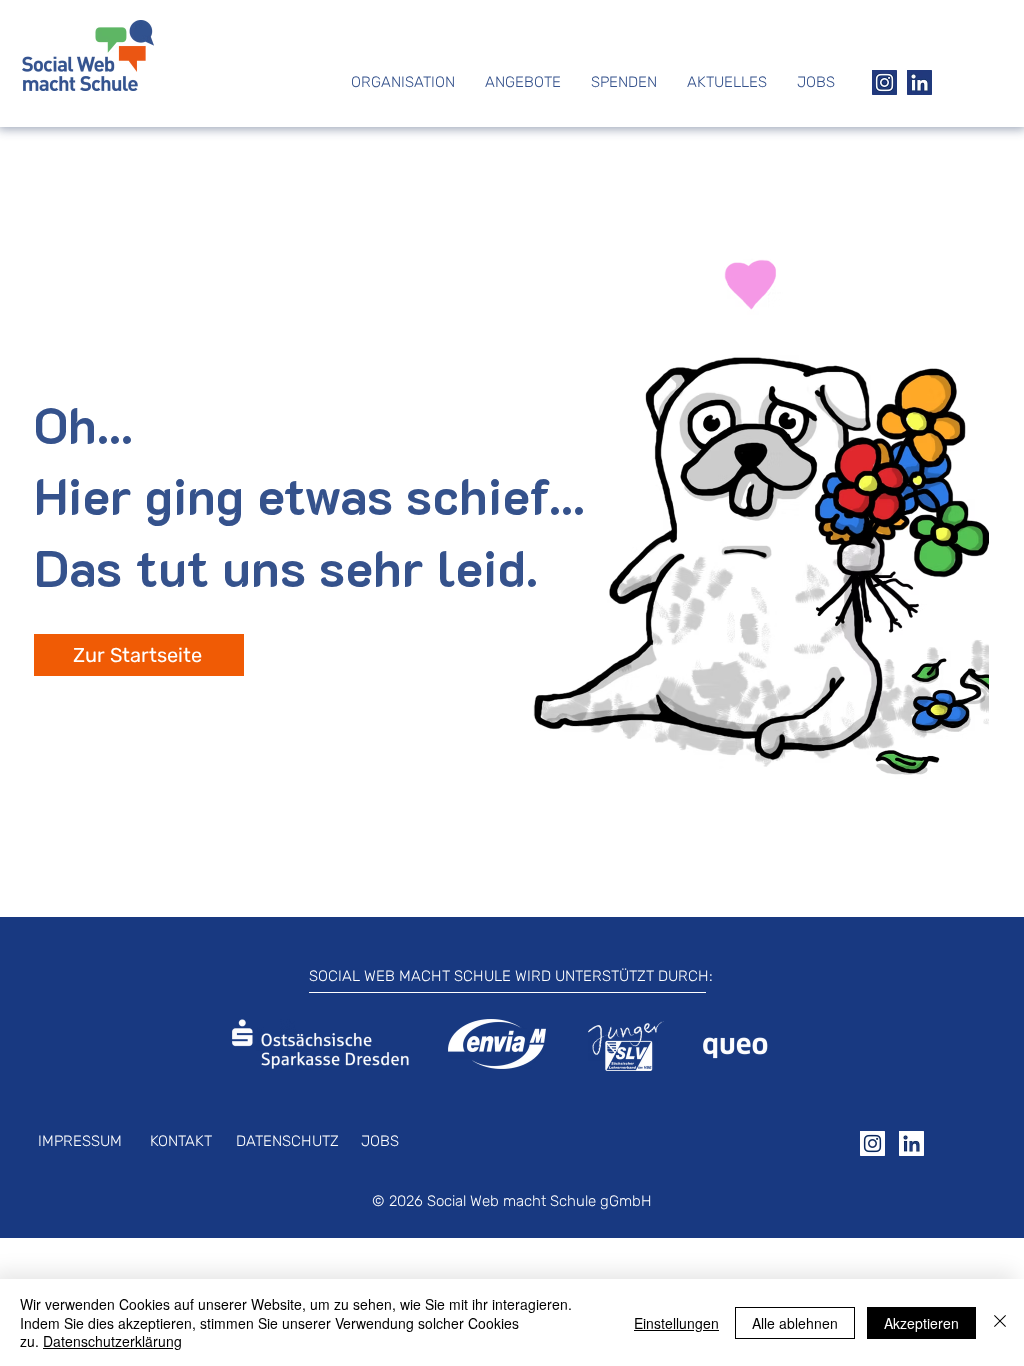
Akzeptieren (921, 1323)
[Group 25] (911, 1143)
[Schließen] (1000, 1322)
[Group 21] (919, 82)
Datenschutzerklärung (112, 1341)
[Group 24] (872, 1143)
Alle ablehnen (795, 1323)
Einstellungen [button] (676, 1323)
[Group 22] (884, 82)
